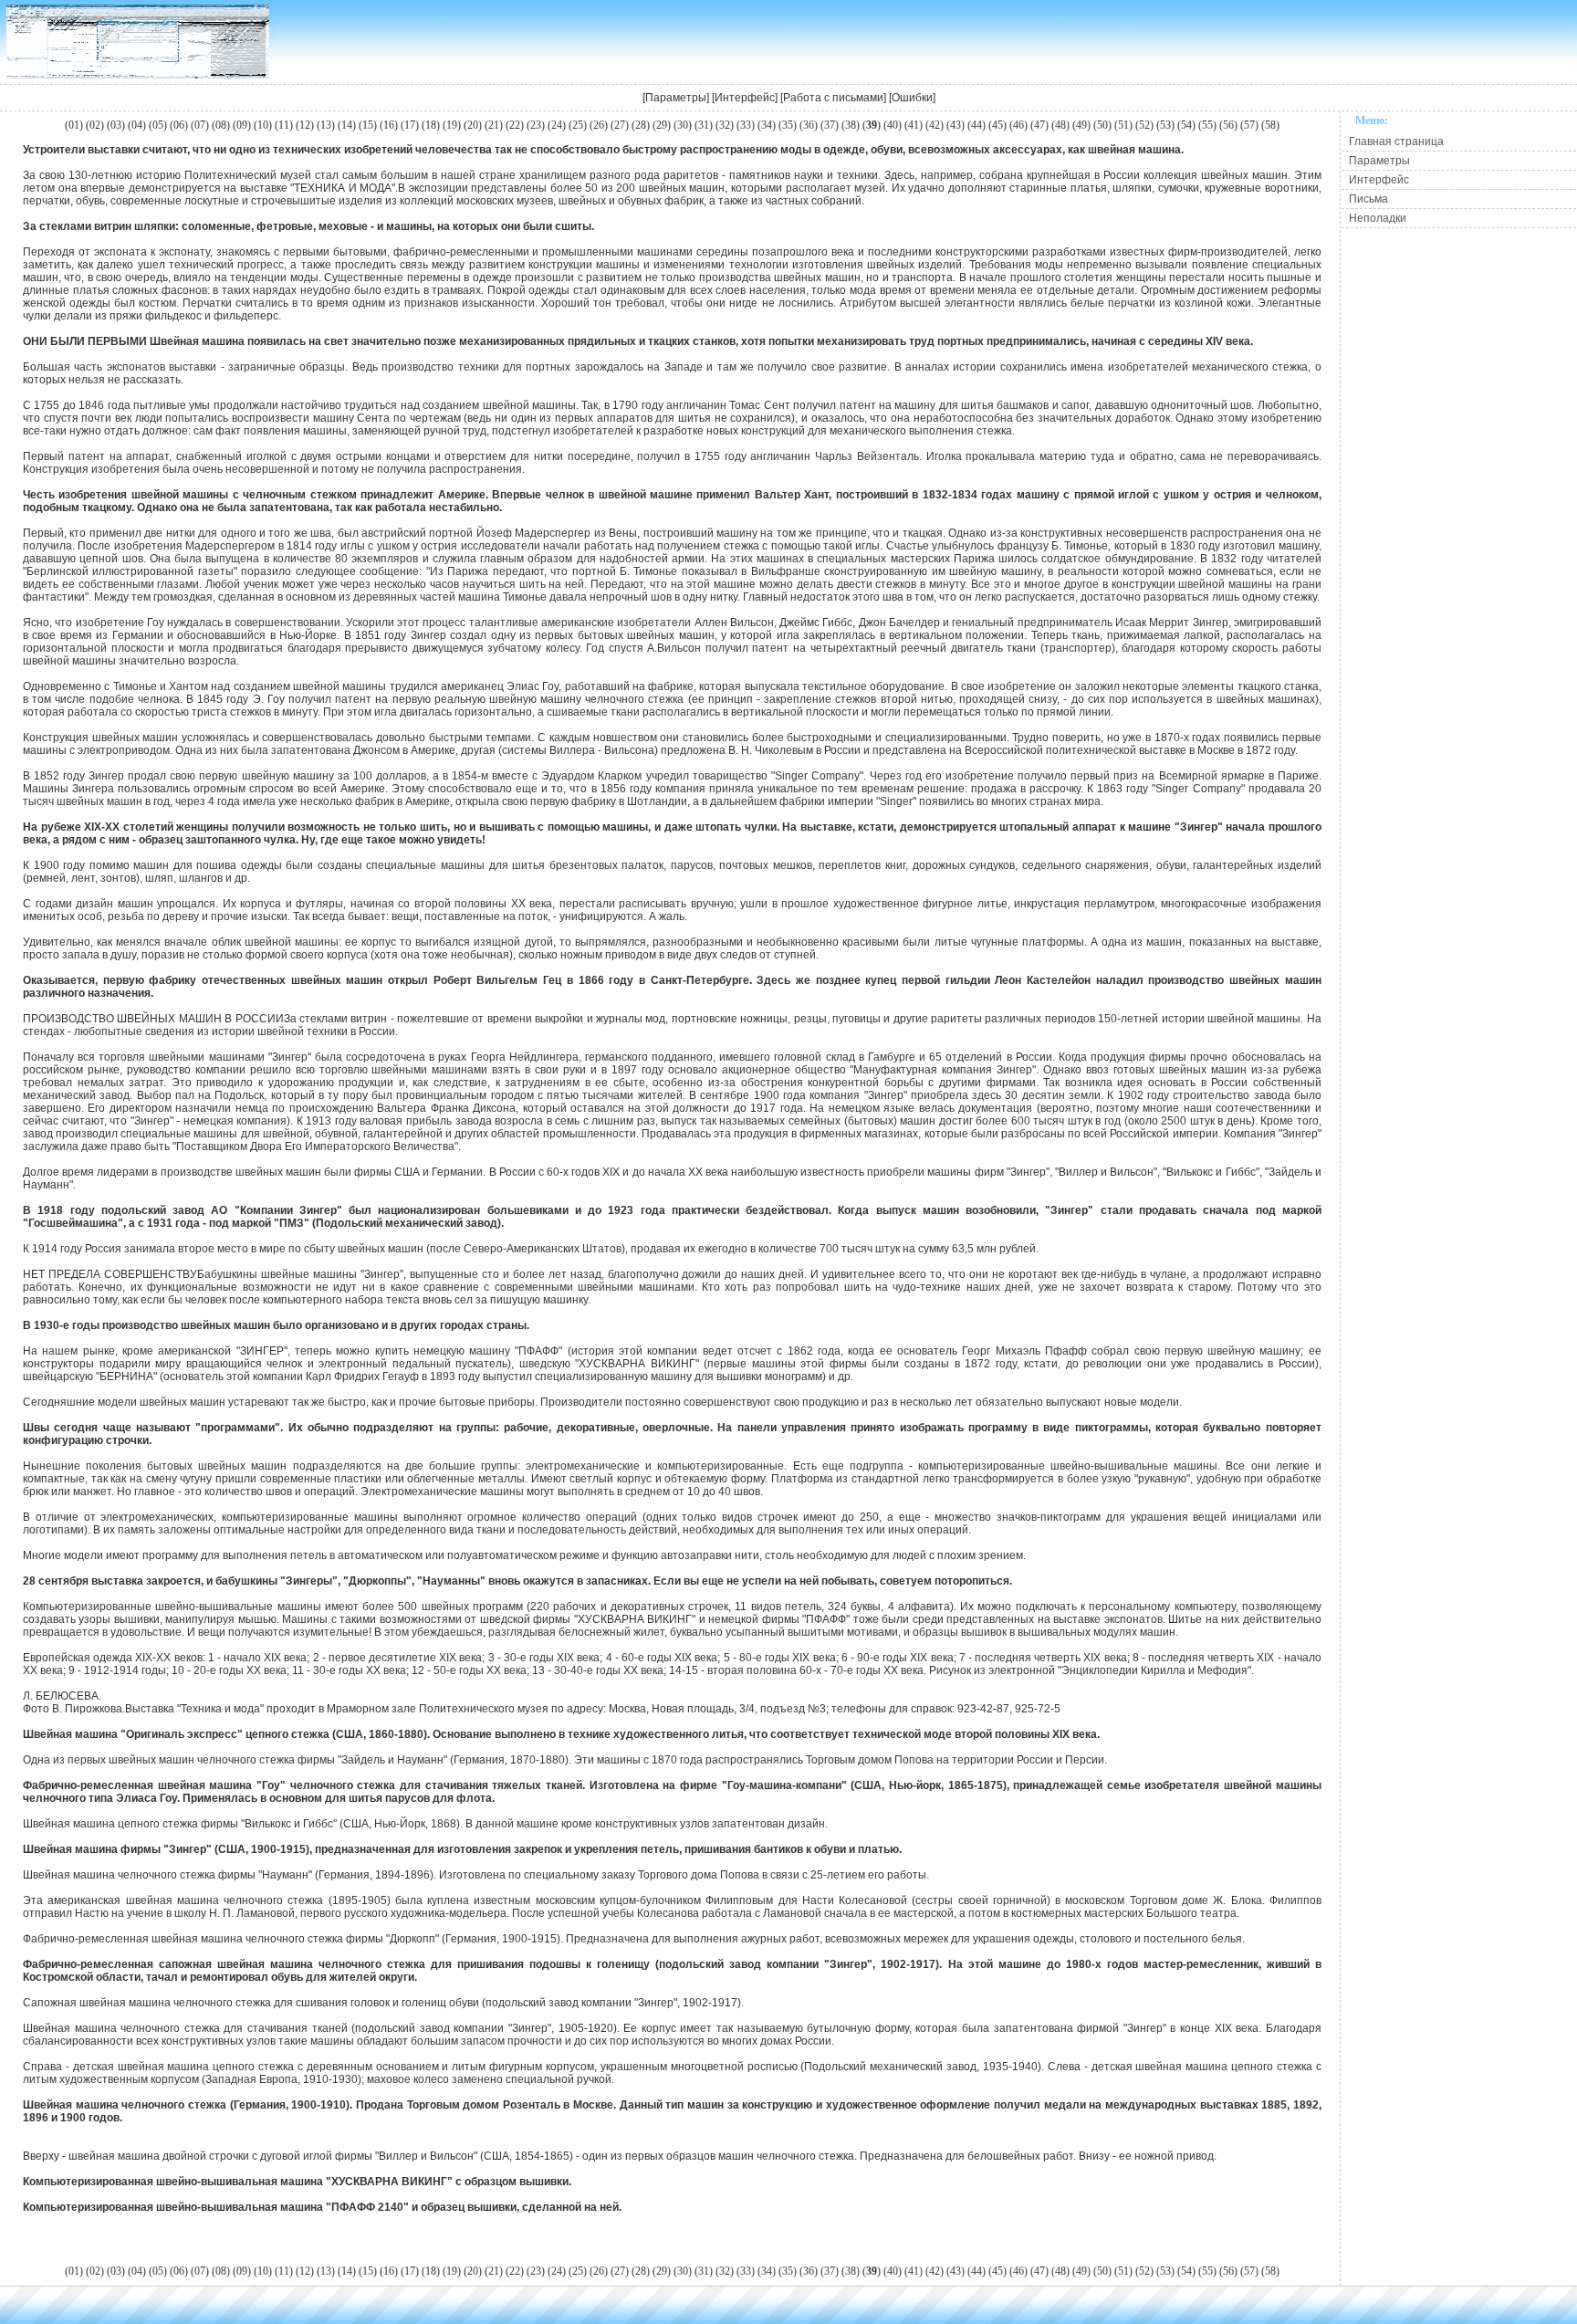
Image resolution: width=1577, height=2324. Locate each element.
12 (305, 125)
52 (1144, 125)
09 (242, 125)
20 (473, 125)
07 (200, 125)
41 (914, 125)
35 (788, 125)
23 (536, 125)
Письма (1368, 199)
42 (935, 125)
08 (221, 125)
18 (431, 125)
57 (1249, 125)
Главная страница (1396, 141)
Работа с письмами (833, 98)
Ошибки (912, 98)
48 (1060, 125)
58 (1270, 125)
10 (263, 125)
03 (116, 125)
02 (95, 125)
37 (830, 125)
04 (137, 125)
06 (179, 125)
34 (767, 125)
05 (158, 125)
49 (1081, 125)
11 (284, 125)
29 (662, 125)
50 (1102, 125)
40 (893, 125)
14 (347, 125)
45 (997, 125)
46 (1018, 125)
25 (578, 125)
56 (1228, 125)
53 (1165, 125)
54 (1186, 125)
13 (326, 125)
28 (641, 125)
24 (557, 125)
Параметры (676, 98)
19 (452, 125)
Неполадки (1378, 218)
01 (74, 125)
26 (599, 125)
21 (494, 125)
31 (704, 125)
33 (746, 125)
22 (515, 125)
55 (1207, 125)
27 (620, 125)
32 (725, 125)
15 (368, 125)
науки (809, 175)
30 (683, 125)
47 (1039, 125)
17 (410, 125)
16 (389, 125)
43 (956, 125)
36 (809, 125)
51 (1123, 125)
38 (851, 125)
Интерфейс (745, 98)
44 (976, 125)
